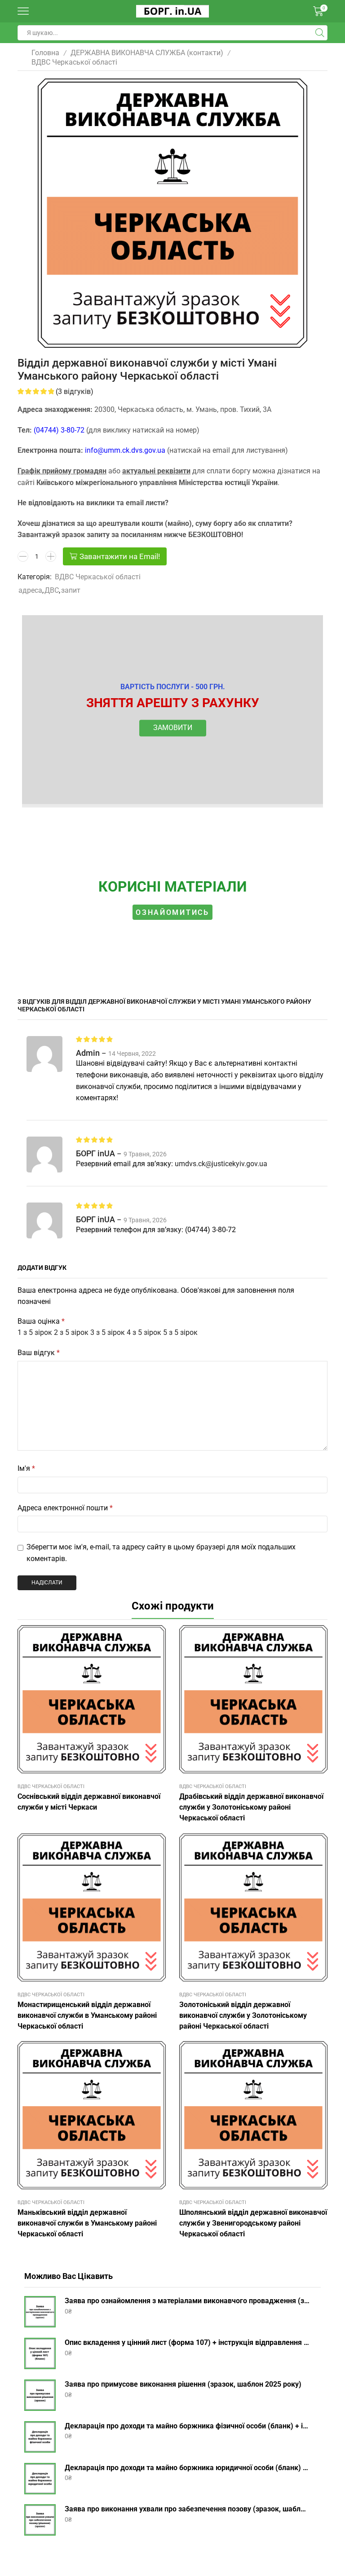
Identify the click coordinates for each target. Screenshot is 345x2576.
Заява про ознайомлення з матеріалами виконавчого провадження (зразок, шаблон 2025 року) (187, 2301)
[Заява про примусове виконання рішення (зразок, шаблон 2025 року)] (40, 2395)
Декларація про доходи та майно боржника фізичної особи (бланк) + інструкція (187, 2426)
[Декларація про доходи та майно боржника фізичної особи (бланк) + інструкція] (40, 2437)
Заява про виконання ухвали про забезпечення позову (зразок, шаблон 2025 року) (187, 2509)
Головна (45, 53)
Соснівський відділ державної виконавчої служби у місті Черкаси (89, 1802)
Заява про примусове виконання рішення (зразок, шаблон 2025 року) (183, 2384)
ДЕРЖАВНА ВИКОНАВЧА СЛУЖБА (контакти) (147, 53)
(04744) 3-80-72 (59, 430)
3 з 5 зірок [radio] (108, 1332)
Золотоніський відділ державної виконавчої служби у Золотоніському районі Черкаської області (243, 2015)
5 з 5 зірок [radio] (180, 1332)
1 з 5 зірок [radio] (35, 1332)
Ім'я (26, 1468)
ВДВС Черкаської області (74, 62)
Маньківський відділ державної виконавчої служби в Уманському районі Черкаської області (87, 2223)
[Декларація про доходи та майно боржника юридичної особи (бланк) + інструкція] (40, 2479)
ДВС (52, 590)
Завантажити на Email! (120, 556)
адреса (30, 590)
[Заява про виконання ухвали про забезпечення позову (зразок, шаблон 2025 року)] (40, 2520)
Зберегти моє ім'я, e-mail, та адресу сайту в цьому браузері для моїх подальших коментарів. (161, 1553)
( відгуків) (75, 391)
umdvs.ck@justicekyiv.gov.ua (221, 1164)
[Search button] (320, 33)
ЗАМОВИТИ (173, 728)
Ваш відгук (39, 1353)
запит (71, 590)
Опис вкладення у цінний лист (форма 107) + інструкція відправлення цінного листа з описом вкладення (187, 2342)
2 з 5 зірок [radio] (71, 1332)
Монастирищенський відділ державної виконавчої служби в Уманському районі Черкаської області (87, 2015)
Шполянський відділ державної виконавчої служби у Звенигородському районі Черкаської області (253, 2223)
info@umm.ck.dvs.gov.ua (125, 450)
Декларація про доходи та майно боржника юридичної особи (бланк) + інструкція (187, 2468)
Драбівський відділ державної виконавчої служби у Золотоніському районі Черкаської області (251, 1807)
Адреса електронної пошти (65, 1508)
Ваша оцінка (41, 1321)
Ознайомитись (172, 912)
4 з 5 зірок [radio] (144, 1332)
